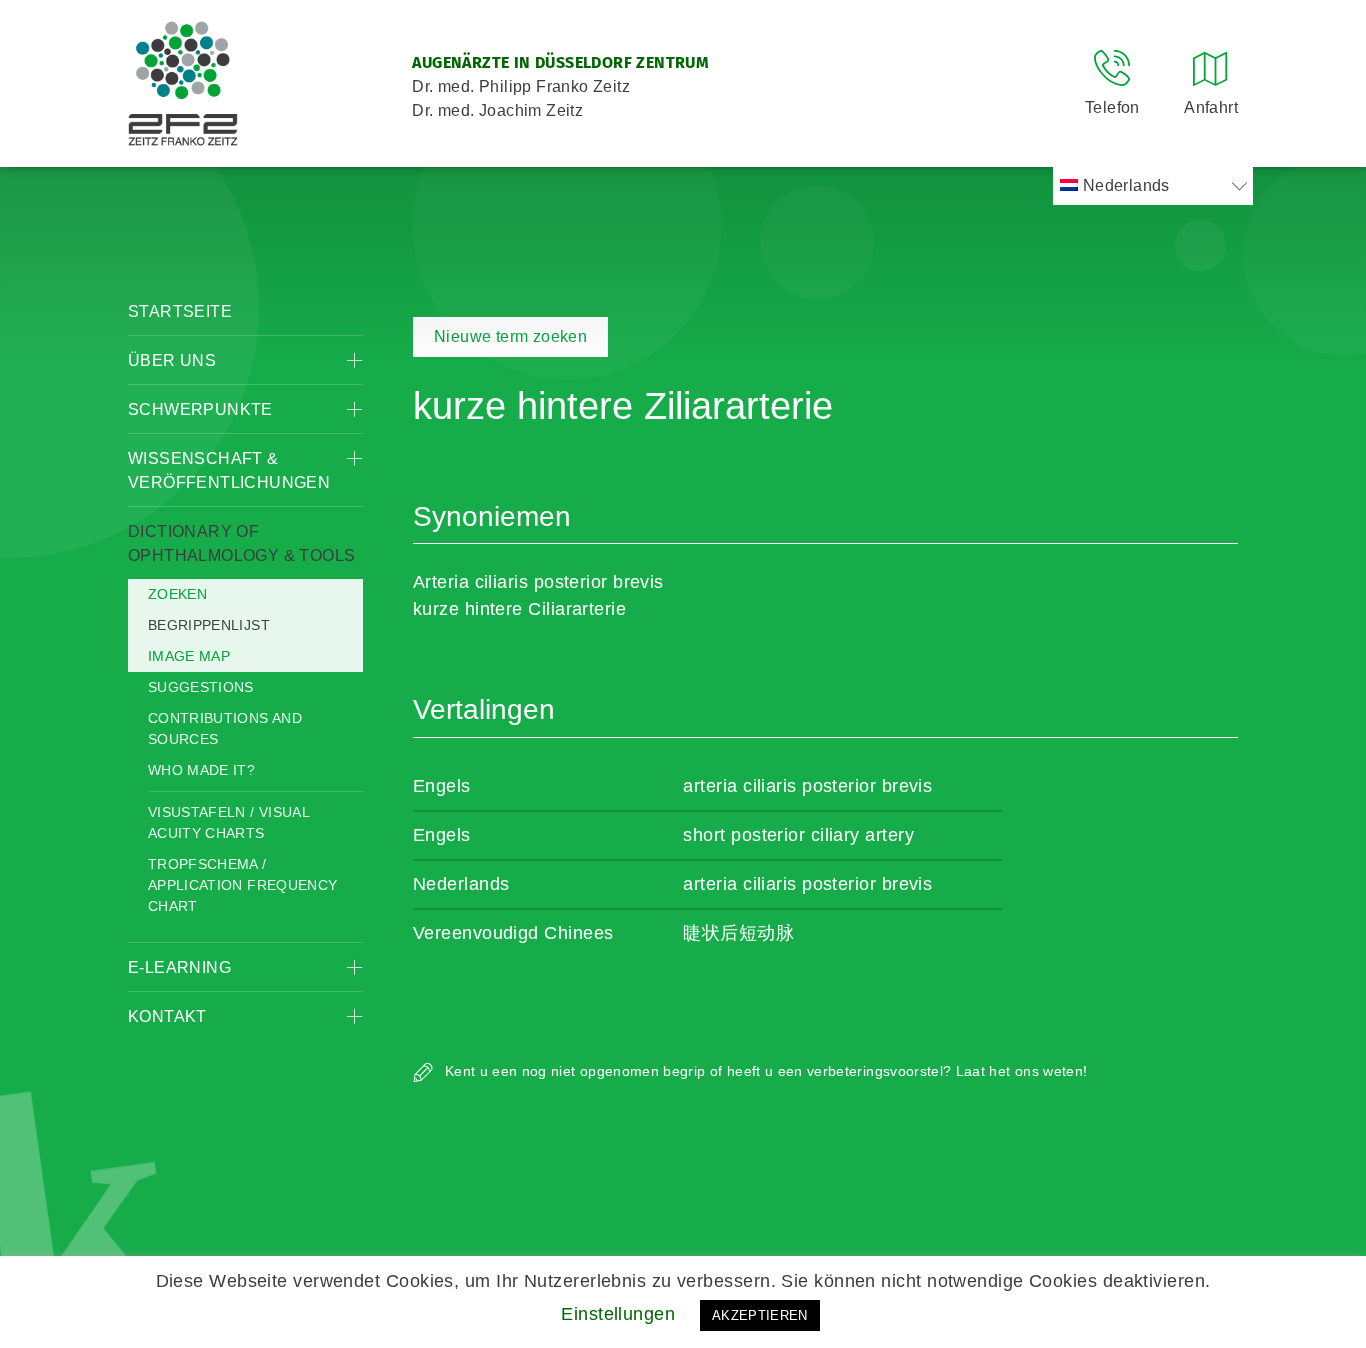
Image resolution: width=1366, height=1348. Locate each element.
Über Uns (172, 360)
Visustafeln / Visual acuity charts (228, 822)
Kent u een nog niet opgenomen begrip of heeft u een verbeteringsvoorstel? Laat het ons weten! (764, 1071)
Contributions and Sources (225, 728)
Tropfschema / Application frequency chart (242, 885)
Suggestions (201, 687)
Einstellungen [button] (618, 1314)
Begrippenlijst (209, 625)
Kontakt (167, 1016)
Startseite (180, 311)
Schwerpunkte (200, 409)
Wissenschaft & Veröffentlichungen (229, 470)
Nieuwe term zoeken (510, 336)
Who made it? (201, 770)
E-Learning (179, 967)
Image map (189, 656)
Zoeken (177, 594)
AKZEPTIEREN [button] (760, 1315)
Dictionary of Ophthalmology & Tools (241, 543)
